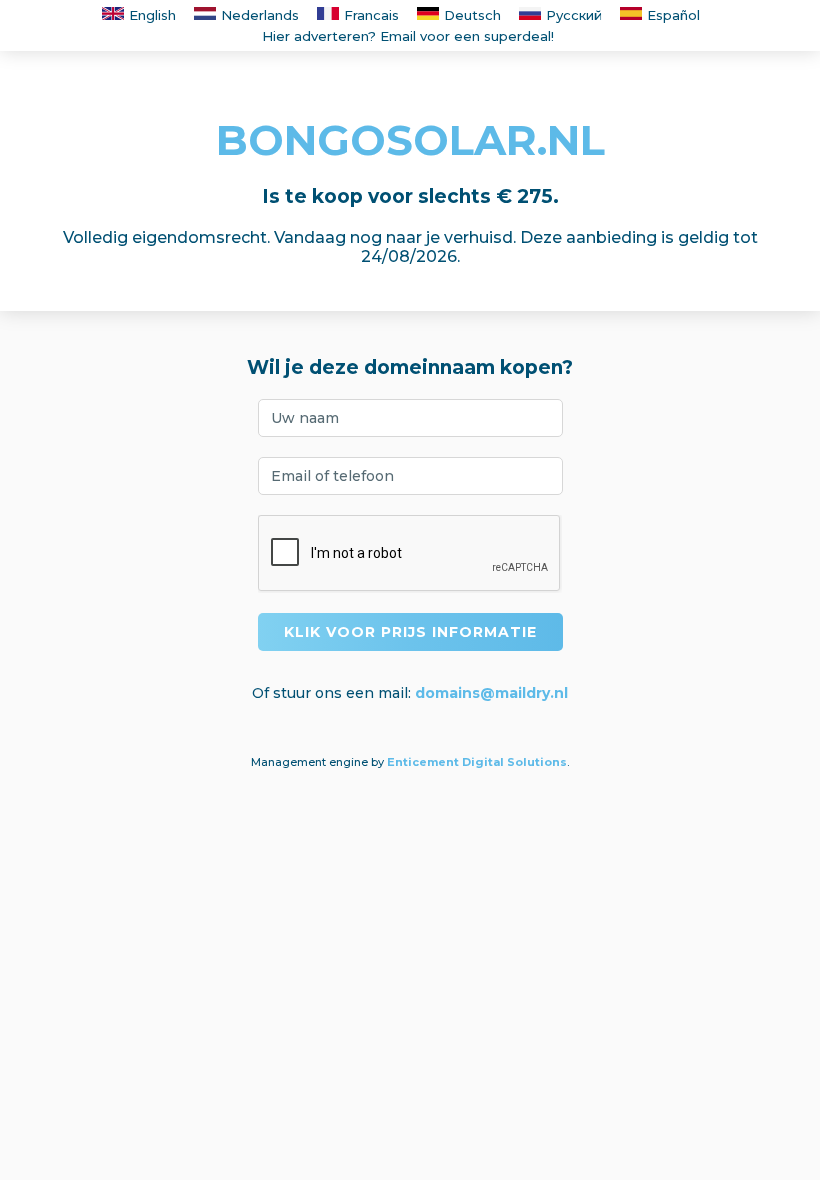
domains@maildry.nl (491, 693)
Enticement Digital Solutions (477, 762)
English (152, 15)
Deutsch (472, 15)
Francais (371, 15)
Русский (574, 15)
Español (673, 15)
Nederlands (260, 15)
